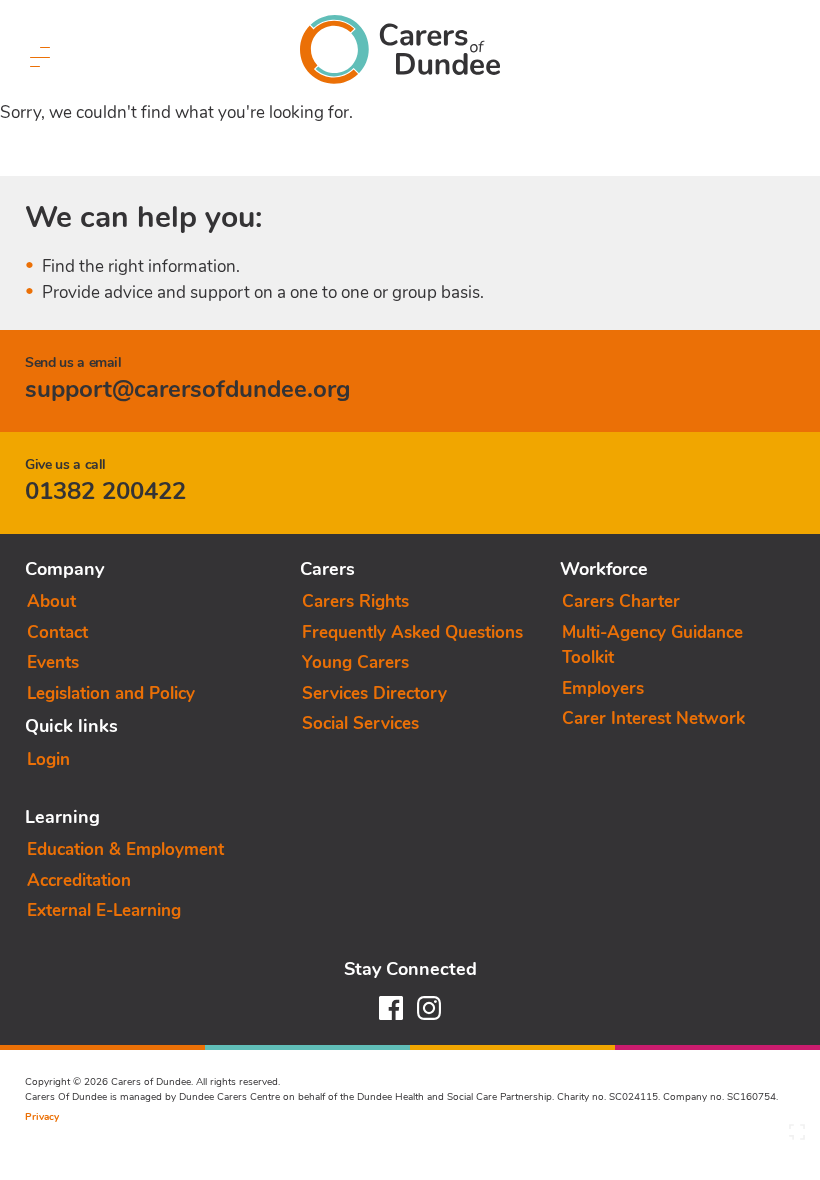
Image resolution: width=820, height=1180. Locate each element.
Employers (603, 688)
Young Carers (355, 662)
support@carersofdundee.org (188, 389)
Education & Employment (125, 849)
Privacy (42, 1117)
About (51, 601)
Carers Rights (355, 601)
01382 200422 (105, 491)
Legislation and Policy (111, 693)
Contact (57, 632)
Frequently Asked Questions (412, 632)
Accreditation (79, 880)
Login (48, 759)
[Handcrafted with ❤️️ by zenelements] (797, 1137)
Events (53, 662)
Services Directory (374, 693)
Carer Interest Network (653, 718)
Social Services (360, 723)
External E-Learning (104, 910)
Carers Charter (621, 601)
